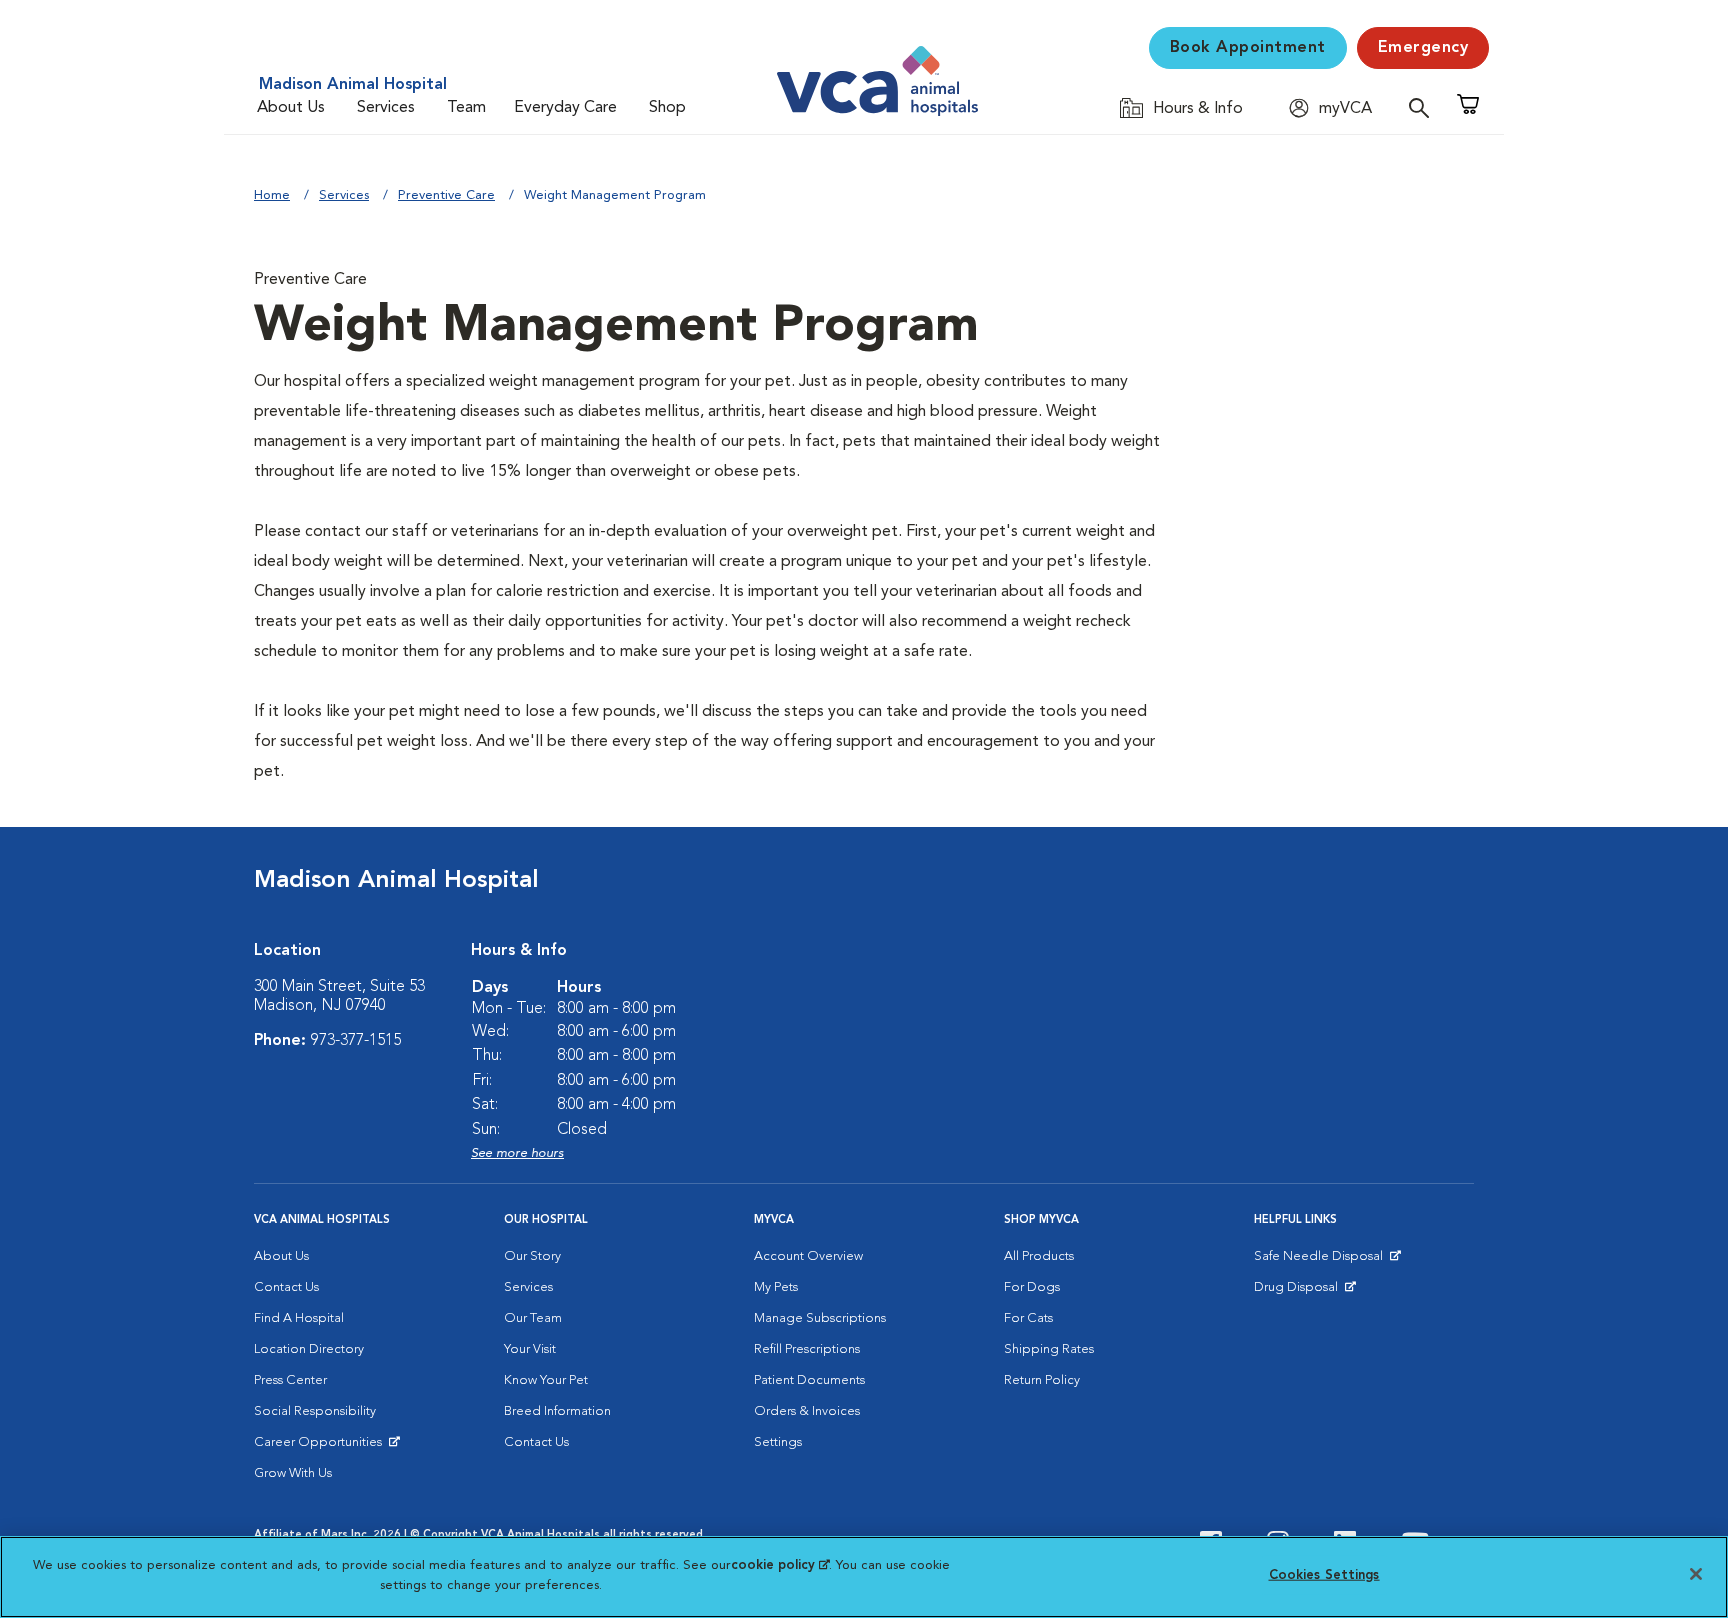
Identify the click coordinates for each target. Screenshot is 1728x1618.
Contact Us (286, 1287)
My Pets (776, 1287)
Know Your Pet (546, 1380)
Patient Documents (809, 1380)
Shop (667, 108)
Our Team (533, 1318)
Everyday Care (565, 108)
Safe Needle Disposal (1321, 1261)
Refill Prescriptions (807, 1349)
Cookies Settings (1324, 1575)
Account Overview (808, 1256)
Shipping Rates (1049, 1349)
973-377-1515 (356, 1041)
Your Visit (530, 1349)
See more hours (517, 1153)
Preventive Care (446, 195)
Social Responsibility (315, 1411)
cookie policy (780, 1565)
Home (272, 195)
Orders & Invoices (807, 1411)
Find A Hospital (299, 1318)
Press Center (290, 1380)
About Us (291, 108)
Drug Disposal (1304, 1292)
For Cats (1028, 1318)
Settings (778, 1442)
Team (466, 108)
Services (386, 108)
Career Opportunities (321, 1447)
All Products (1039, 1256)
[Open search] (1424, 107)
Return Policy (1042, 1380)
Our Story (532, 1256)
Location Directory (309, 1349)
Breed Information (557, 1411)
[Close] (1696, 1574)
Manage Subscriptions (820, 1318)
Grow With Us (293, 1473)
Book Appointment (1248, 48)
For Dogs (1032, 1287)
